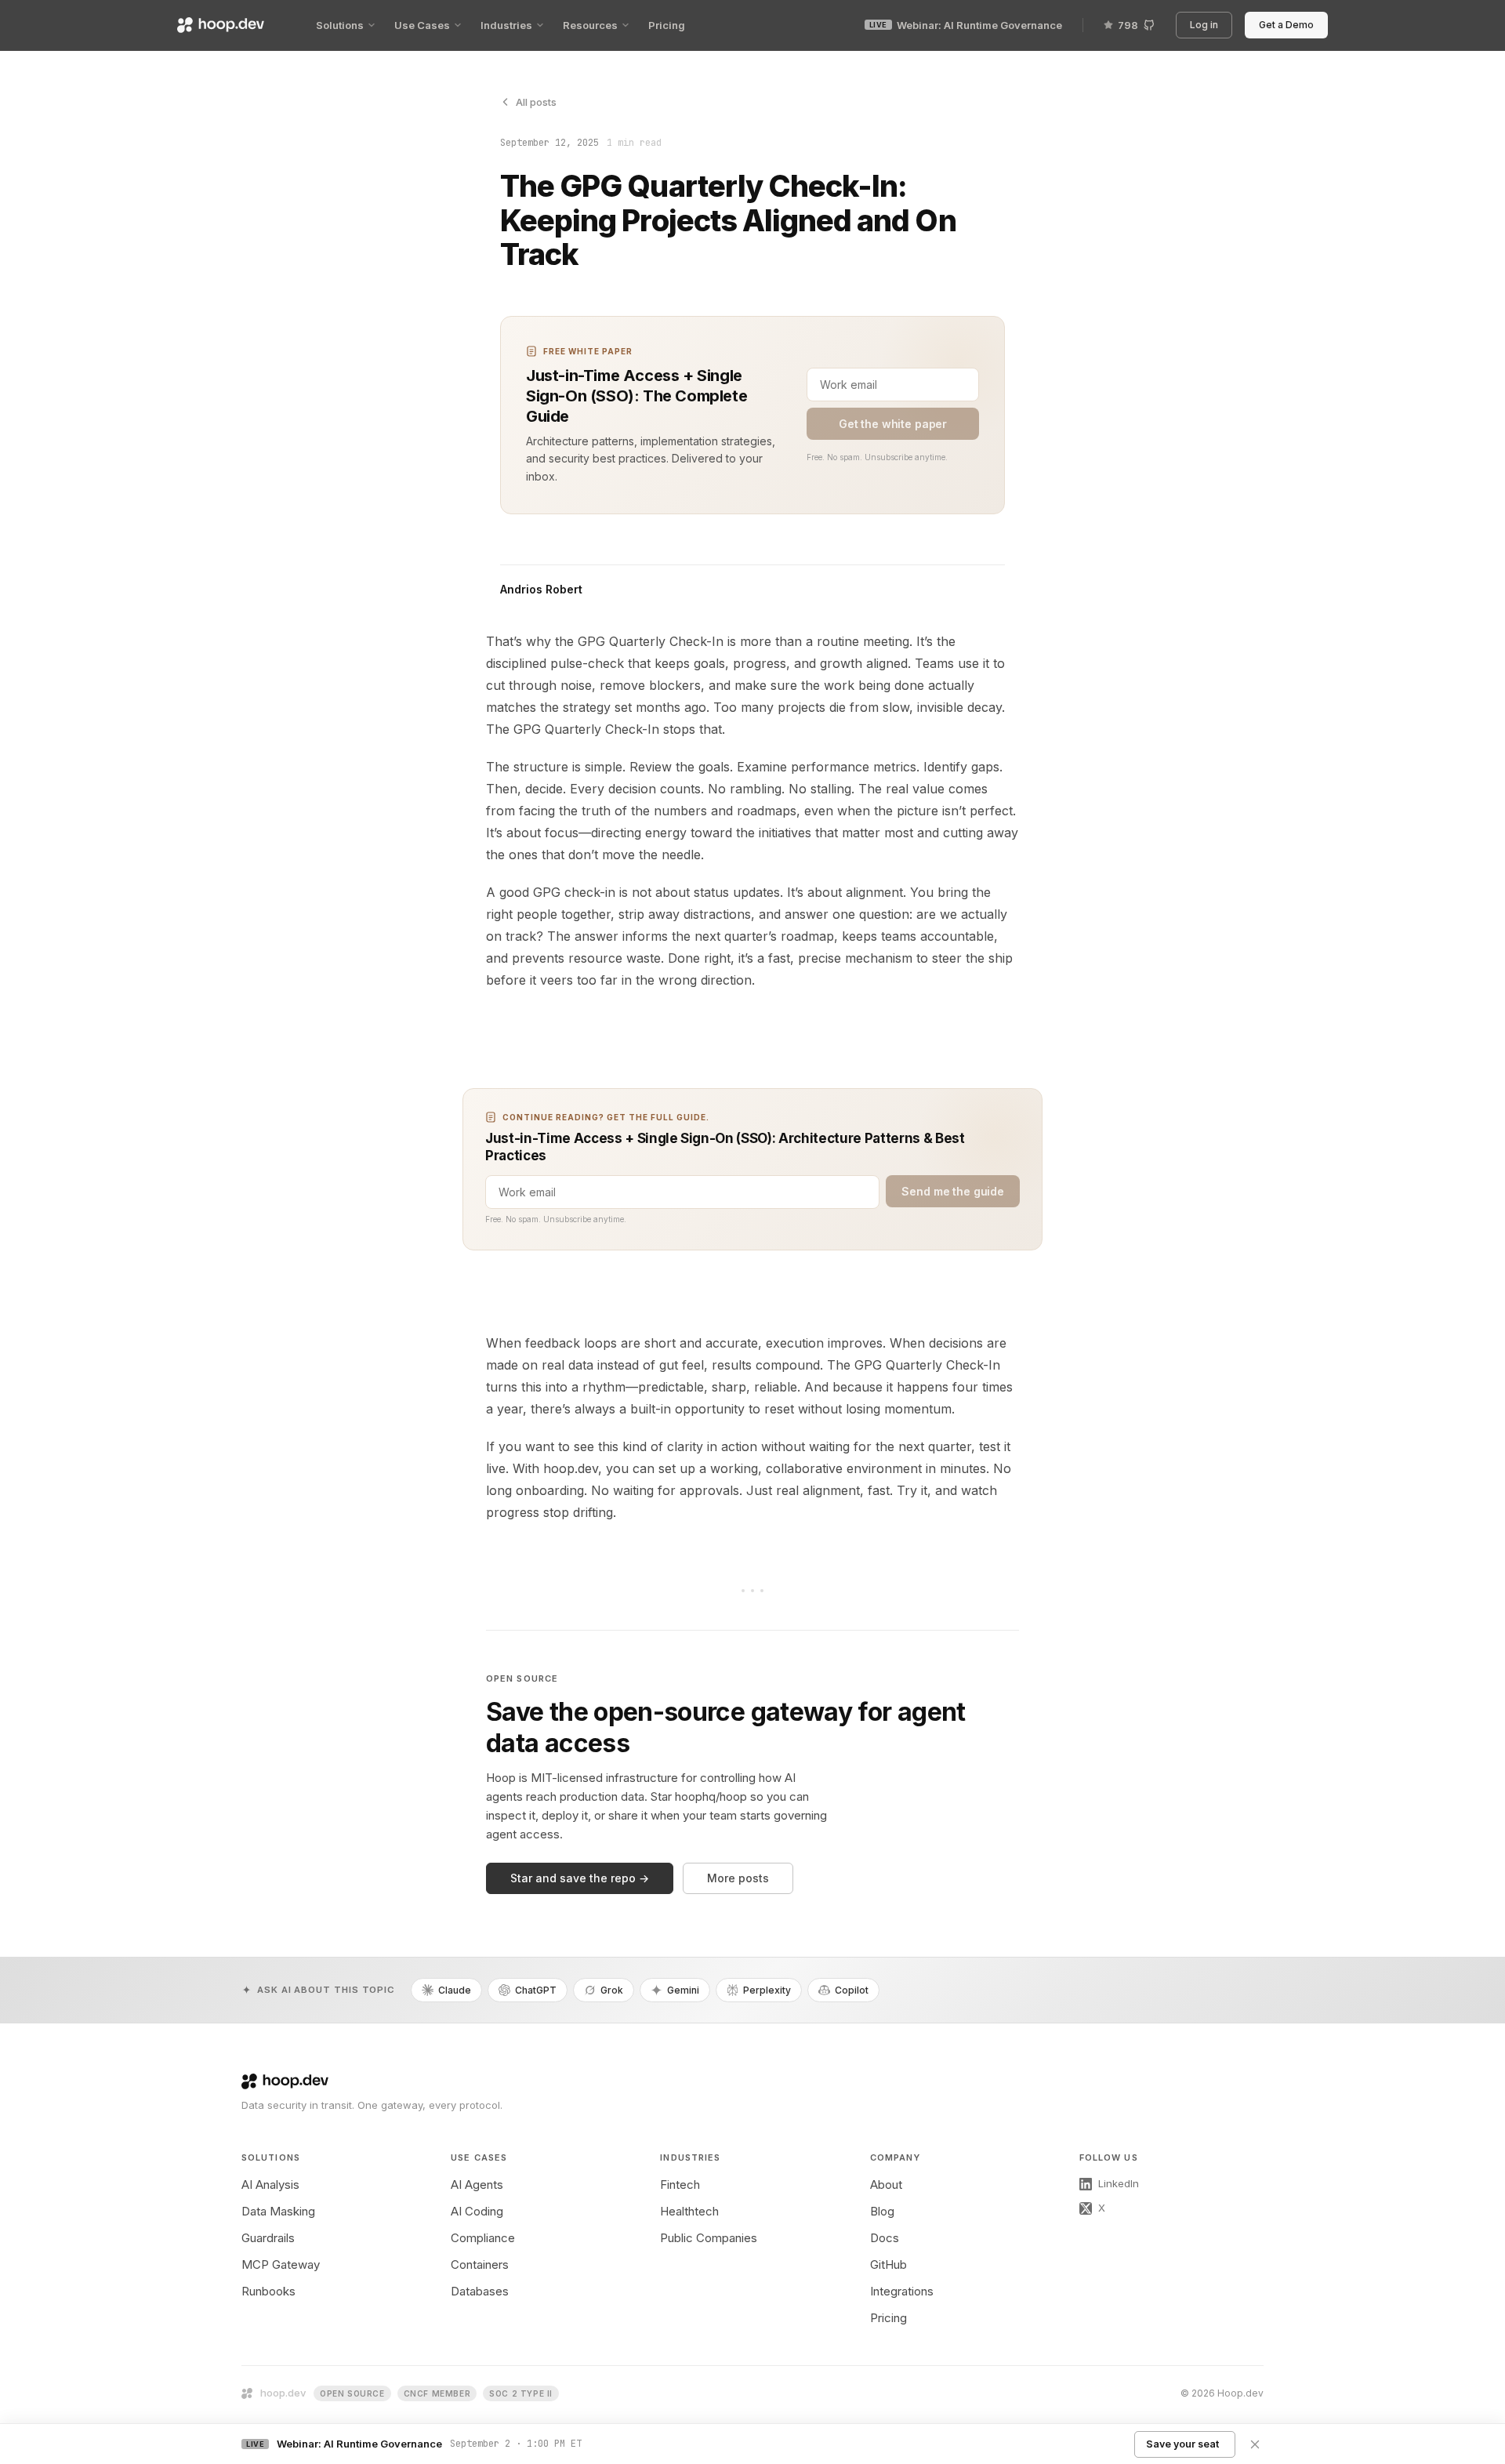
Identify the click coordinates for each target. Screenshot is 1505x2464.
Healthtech (689, 2211)
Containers (480, 2264)
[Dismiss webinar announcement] (1255, 2444)
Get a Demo (1289, 25)
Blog (882, 2211)
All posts (536, 102)
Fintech (680, 2185)
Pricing (667, 25)
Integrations (902, 2291)
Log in (1207, 25)
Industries (506, 25)
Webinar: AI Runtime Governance (966, 25)
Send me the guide (953, 1191)
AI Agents (477, 2185)
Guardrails (268, 2238)
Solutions (340, 25)
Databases (480, 2291)
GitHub (888, 2264)
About (886, 2185)
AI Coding (477, 2211)
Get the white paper (893, 424)
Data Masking (278, 2211)
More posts (738, 1878)
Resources (590, 25)
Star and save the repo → (580, 1878)
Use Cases (422, 25)
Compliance (483, 2238)
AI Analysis (270, 2185)
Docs (885, 2238)
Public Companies (709, 2238)
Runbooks (268, 2291)
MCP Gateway (281, 2264)
